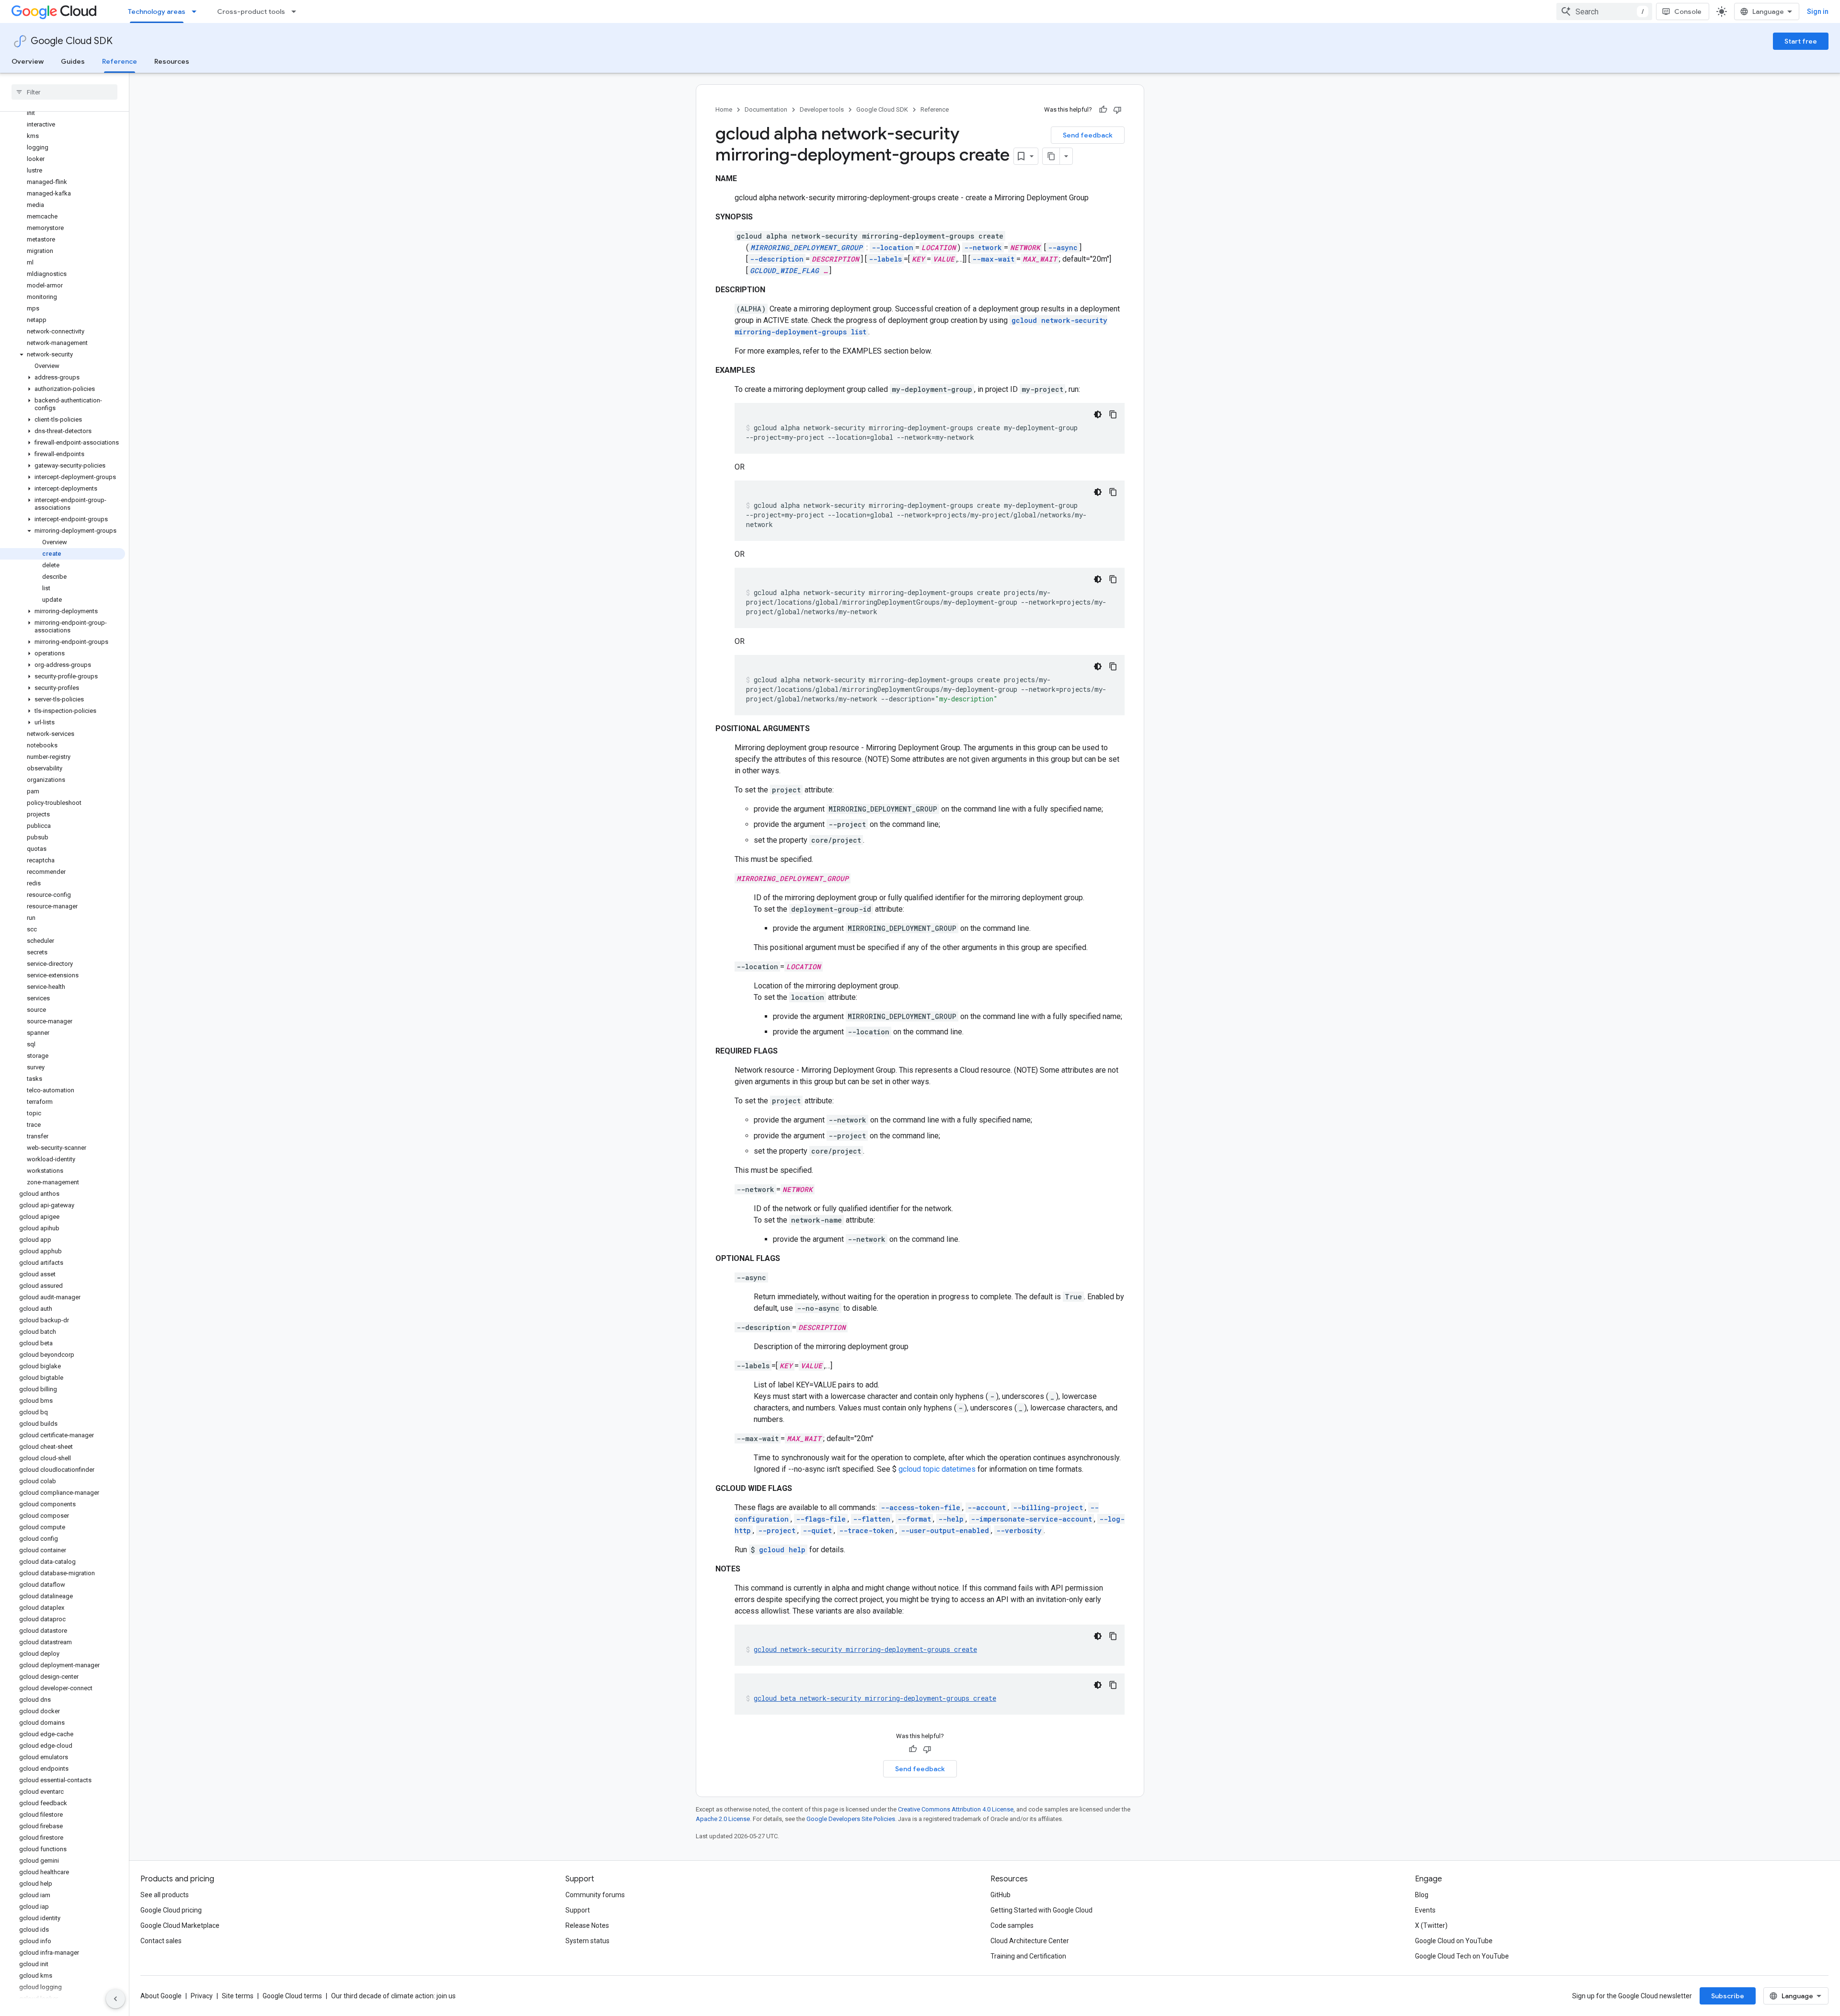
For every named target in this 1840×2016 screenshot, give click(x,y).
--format (914, 1519)
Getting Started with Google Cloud (1041, 1910)
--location (892, 247)
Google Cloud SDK (72, 41)
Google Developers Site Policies (851, 1819)
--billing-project (1048, 1507)
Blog (1422, 1895)
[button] (63, 355)
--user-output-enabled (945, 1530)
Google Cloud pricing (171, 1910)
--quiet (817, 1530)
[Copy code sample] (1113, 414)
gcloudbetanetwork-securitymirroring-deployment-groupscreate (875, 1698)
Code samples (1012, 1925)
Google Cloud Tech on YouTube (1462, 1956)
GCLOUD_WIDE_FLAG (784, 270)
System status (587, 1941)
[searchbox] (64, 92)
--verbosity (1019, 1530)
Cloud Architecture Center (1030, 1941)
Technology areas (157, 11)
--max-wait (993, 259)
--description (777, 259)
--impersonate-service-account (1031, 1519)
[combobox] (1604, 11)
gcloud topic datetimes (937, 1469)
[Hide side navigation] (115, 1999)
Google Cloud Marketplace (180, 1925)
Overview (28, 61)
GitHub (1000, 1895)
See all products (165, 1895)
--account (987, 1507)
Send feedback (1088, 135)
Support (578, 1910)
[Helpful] (1103, 110)
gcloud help (782, 1550)
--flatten (872, 1519)
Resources (172, 61)
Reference (120, 61)
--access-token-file (920, 1507)
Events (1425, 1910)
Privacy (202, 1996)
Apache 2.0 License (723, 1819)
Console (1688, 11)
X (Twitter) (1431, 1925)
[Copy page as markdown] (1051, 156)
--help (951, 1519)
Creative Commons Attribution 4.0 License (956, 1809)
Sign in (1818, 11)
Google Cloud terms (292, 1996)
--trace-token (866, 1530)
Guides (73, 61)
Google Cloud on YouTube (1454, 1941)
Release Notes (587, 1925)
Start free (1801, 41)
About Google (161, 1996)
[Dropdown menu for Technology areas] (197, 11)
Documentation (766, 109)
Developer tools (822, 109)
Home (724, 109)
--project (777, 1530)
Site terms (238, 1996)
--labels (885, 259)
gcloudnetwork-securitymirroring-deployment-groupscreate (865, 1649)
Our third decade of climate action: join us (393, 1996)
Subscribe (1728, 1996)
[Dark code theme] (1098, 414)
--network (983, 247)
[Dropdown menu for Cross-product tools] (297, 11)
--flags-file (821, 1519)
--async (1063, 247)
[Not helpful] (1117, 110)
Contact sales (161, 1941)
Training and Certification (1028, 1956)
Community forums (595, 1895)
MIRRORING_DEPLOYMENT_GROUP (806, 247)
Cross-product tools (251, 11)
